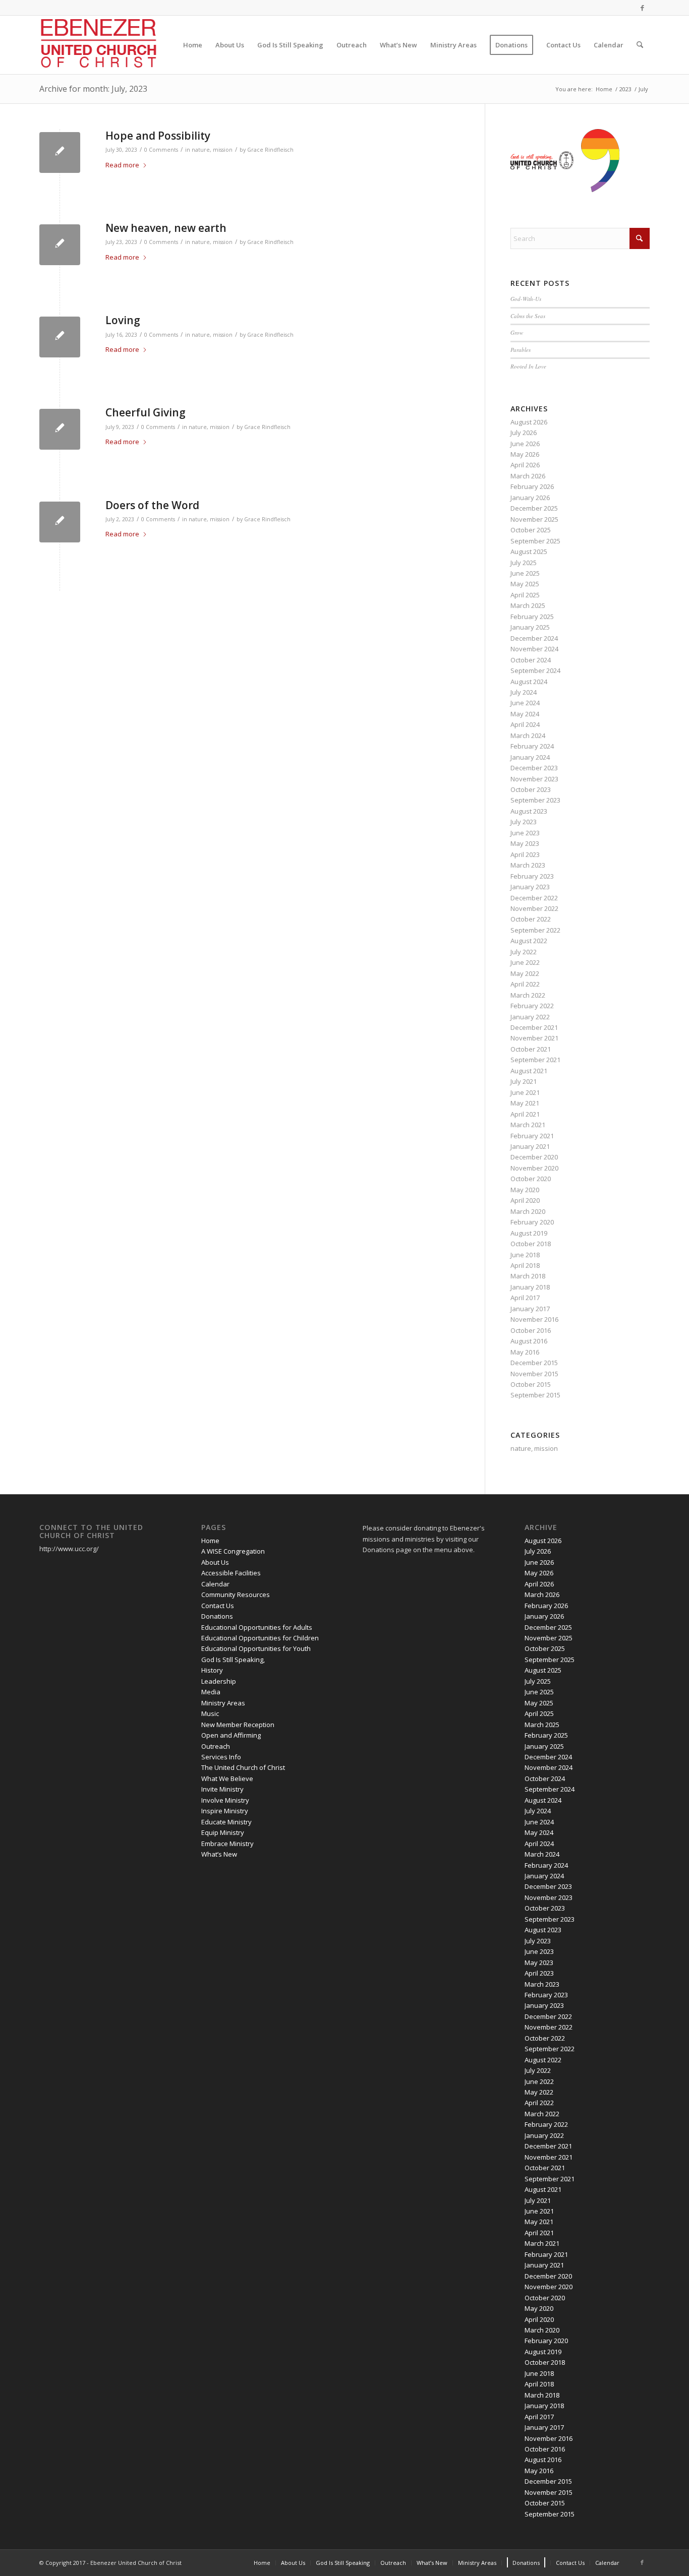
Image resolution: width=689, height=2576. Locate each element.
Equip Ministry (223, 1832)
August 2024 (529, 682)
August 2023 (529, 811)
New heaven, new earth (166, 228)
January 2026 (530, 498)
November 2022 (534, 908)
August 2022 (529, 941)
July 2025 (524, 563)
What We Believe (227, 1778)
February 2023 (532, 876)
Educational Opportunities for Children (260, 1638)
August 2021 (529, 1071)
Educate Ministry (226, 1822)
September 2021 (535, 1060)
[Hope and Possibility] (60, 152)
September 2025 (535, 541)
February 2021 (532, 1136)
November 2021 (534, 1038)
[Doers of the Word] (60, 522)
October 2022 (531, 919)
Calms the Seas (528, 316)
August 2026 (529, 422)
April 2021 (525, 1114)
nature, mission (212, 150)
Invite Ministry (222, 1789)
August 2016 (529, 1341)
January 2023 (530, 887)
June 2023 (525, 833)
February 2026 (532, 486)
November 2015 (534, 1374)
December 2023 (534, 768)
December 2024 (534, 638)
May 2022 (525, 973)
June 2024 (525, 703)
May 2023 (525, 843)
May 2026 (525, 454)
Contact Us (218, 1606)
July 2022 (524, 952)
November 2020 (534, 1168)
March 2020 (528, 1211)
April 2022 (525, 984)
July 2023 (524, 822)
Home (210, 1541)
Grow (517, 332)
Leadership (219, 1681)
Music (210, 1713)
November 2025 (534, 519)
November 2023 (534, 779)
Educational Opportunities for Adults (257, 1627)
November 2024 (534, 649)
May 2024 (525, 714)
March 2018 (528, 1276)
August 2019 (529, 1233)
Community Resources (236, 1594)
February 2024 (532, 746)
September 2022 (535, 930)
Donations (217, 1616)
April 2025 (525, 595)
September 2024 (535, 670)
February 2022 (532, 1006)
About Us (215, 1562)
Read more (122, 165)
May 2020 (525, 1190)
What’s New (219, 1854)
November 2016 (534, 1319)
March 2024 (528, 735)
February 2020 (532, 1222)
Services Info (221, 1757)
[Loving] (60, 337)
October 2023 (531, 789)
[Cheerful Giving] (60, 429)
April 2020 (525, 1200)
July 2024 (524, 692)
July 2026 (524, 433)
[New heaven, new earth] (60, 245)
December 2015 (534, 1363)
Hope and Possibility (158, 136)
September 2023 (535, 800)
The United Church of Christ (243, 1767)
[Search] (640, 45)
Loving (123, 320)
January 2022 (530, 1017)
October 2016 (531, 1330)
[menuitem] (193, 45)
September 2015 (535, 1395)
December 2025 (534, 508)
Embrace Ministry (227, 1844)
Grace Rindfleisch (270, 150)
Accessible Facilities (231, 1573)
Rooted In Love (528, 366)
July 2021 (524, 1081)
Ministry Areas (223, 1703)
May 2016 (525, 1352)
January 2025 (530, 627)
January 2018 (530, 1287)
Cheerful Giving (146, 412)
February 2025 (532, 617)
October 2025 (531, 530)
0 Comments (161, 150)
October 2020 (531, 1179)
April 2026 (525, 465)
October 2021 (531, 1049)
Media (211, 1692)
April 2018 (525, 1265)
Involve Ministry (225, 1800)
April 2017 (525, 1298)
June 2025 (525, 573)
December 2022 (534, 898)
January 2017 (530, 1309)
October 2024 (531, 660)
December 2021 (534, 1027)
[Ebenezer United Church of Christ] (100, 45)
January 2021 (530, 1146)
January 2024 (530, 757)
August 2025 (529, 551)
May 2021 (525, 1103)
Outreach (216, 1746)
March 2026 (528, 476)
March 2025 (528, 605)
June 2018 (525, 1255)
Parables (521, 350)
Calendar (215, 1584)
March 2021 (528, 1125)
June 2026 (525, 444)
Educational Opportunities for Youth (256, 1648)
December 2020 (534, 1157)
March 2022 (528, 995)
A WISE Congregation (233, 1551)
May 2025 (525, 584)
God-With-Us (526, 299)
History (212, 1670)
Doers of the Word (152, 505)
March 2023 (528, 865)
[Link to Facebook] (642, 8)
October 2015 (531, 1384)
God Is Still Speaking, (233, 1660)
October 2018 (531, 1244)
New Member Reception (238, 1725)
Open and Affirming (231, 1735)
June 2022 (525, 962)
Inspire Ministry (225, 1811)
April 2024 (525, 724)
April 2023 (525, 854)
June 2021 (525, 1092)
